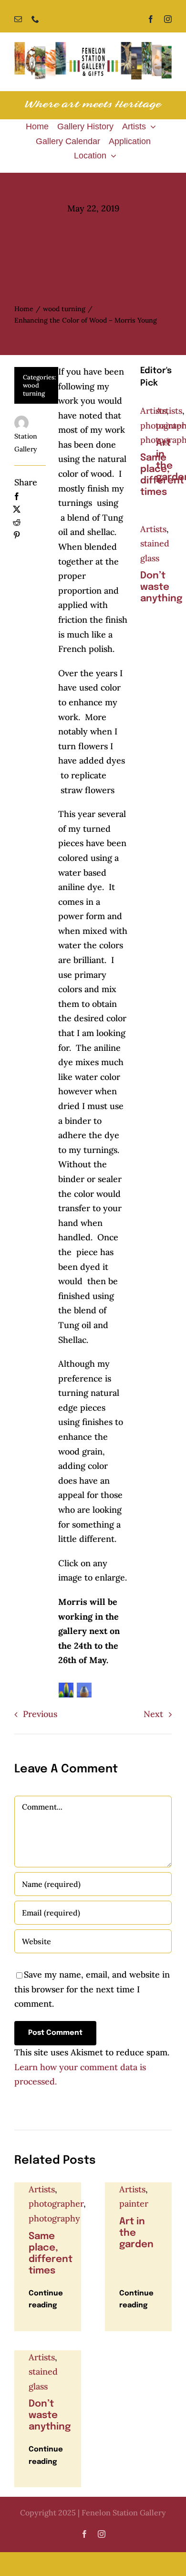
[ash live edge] (84, 1690)
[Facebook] (17, 497)
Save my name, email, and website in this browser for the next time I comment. (92, 1989)
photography (54, 2218)
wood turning (34, 389)
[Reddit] (17, 522)
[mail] (18, 19)
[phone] (35, 19)
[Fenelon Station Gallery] (93, 46)
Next (153, 1714)
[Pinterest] (17, 535)
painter (170, 425)
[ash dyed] (66, 1690)
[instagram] (168, 19)
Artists (153, 411)
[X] (17, 509)
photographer (56, 2204)
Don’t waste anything (161, 587)
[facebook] (151, 19)
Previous (40, 1714)
